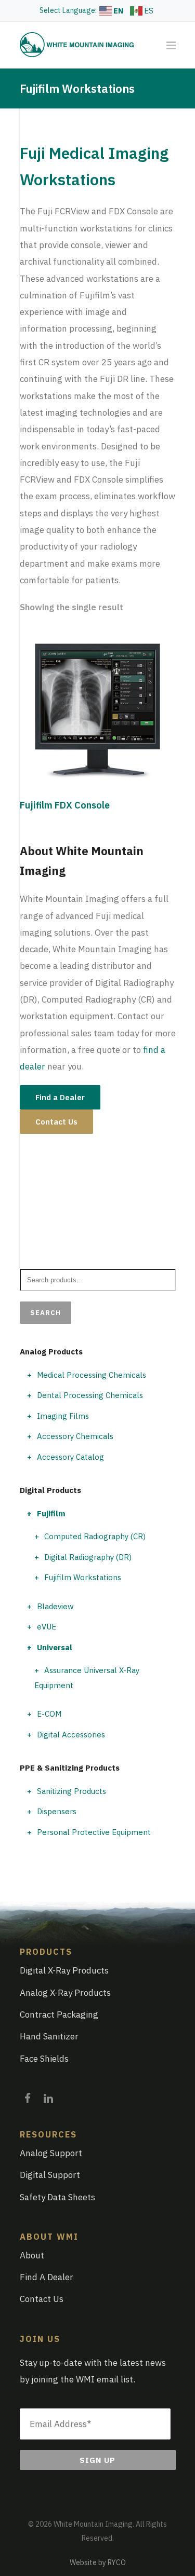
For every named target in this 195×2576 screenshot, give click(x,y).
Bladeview (55, 1606)
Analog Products (51, 1352)
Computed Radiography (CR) (95, 1536)
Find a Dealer (60, 1097)
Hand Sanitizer (49, 2036)
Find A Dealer (47, 2277)
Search (45, 1313)
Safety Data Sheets (57, 2197)
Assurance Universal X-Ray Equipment (87, 1678)
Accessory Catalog (70, 1457)
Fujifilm (51, 1513)
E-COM (49, 1714)
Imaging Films (63, 1416)
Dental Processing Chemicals (90, 1395)
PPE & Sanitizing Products (70, 1768)
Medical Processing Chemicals (92, 1375)
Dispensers (57, 1811)
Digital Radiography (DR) (88, 1557)
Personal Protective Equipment (94, 1832)
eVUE (47, 1627)
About (32, 2255)
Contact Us (56, 1122)
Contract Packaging (59, 2015)
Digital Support (50, 2175)
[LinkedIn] (48, 2095)
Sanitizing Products (71, 1791)
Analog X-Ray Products (65, 1993)
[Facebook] (28, 2095)
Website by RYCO (98, 2563)
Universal (55, 1647)
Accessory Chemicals (75, 1436)
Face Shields (44, 2059)
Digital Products (50, 1490)
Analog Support (51, 2153)
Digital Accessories (71, 1735)
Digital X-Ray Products (64, 1970)
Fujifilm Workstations (83, 1577)
